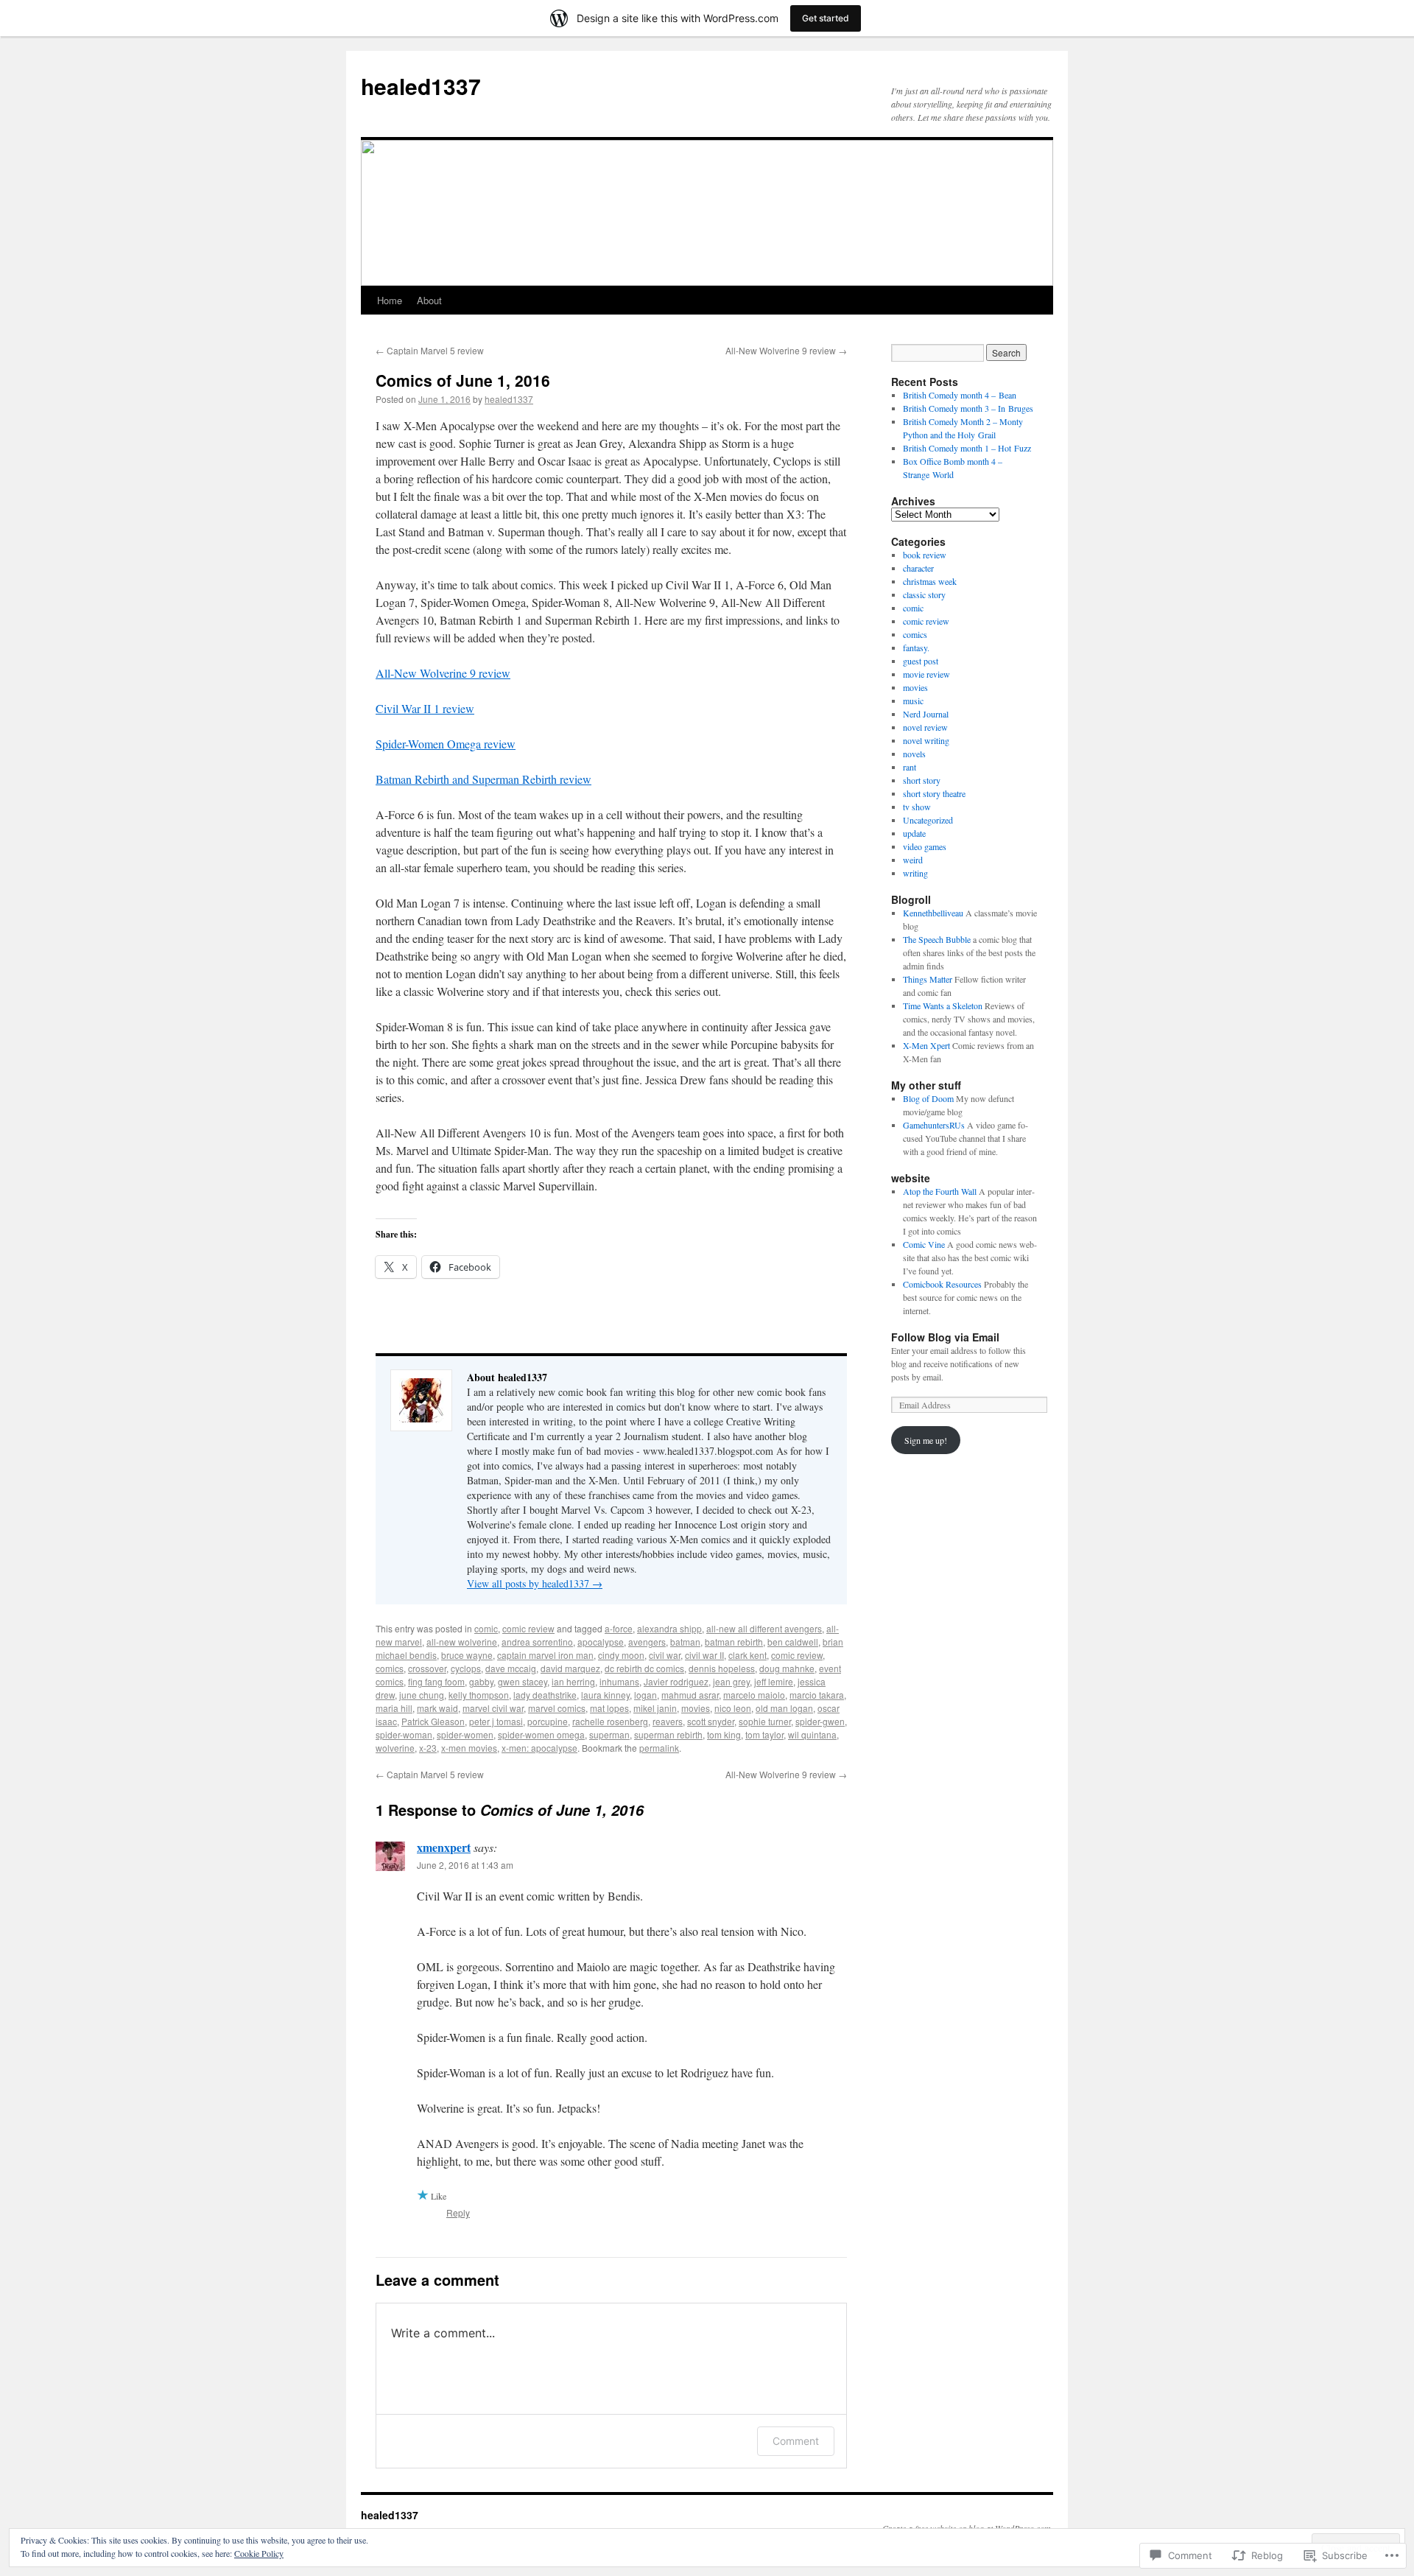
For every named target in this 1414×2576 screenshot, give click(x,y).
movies (696, 1708)
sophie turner (765, 1721)
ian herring (573, 1681)
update (914, 833)
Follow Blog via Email (945, 1337)
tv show (917, 807)
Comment (796, 2441)
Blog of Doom (928, 1098)
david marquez (570, 1668)
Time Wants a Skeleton (943, 1006)
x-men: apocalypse (539, 1748)
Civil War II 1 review (425, 708)
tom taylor (764, 1734)
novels (914, 754)
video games (925, 846)
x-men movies (469, 1748)
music (913, 701)
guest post (921, 661)
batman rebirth (734, 1642)
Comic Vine (924, 1244)
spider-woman (404, 1734)
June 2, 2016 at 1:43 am (465, 1865)
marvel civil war (493, 1708)
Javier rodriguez (676, 1681)
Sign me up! (926, 1440)
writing (915, 873)
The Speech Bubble (937, 939)
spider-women (465, 1734)
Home (390, 300)
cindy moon (621, 1655)
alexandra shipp (669, 1628)
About (429, 300)
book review (925, 555)
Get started (826, 18)
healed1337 (421, 86)
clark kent (748, 1655)
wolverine (395, 1748)
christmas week (930, 581)
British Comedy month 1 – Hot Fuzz (967, 448)
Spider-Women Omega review (446, 744)
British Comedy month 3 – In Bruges (968, 408)
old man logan (784, 1708)
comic (486, 1628)
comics (390, 1668)
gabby (481, 1681)
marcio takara (817, 1695)
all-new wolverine (462, 1642)
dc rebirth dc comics (644, 1668)
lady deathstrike (545, 1695)
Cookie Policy (259, 2553)
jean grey (731, 1681)
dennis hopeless (722, 1668)
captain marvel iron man (545, 1655)
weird (913, 860)
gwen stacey (523, 1681)
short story (922, 780)
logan (646, 1695)
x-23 (428, 1748)
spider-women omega (541, 1734)
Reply (458, 2212)
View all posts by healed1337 (535, 1583)
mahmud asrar (690, 1695)
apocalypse (601, 1642)
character (918, 568)
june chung (422, 1695)
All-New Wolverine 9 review (786, 350)
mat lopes (609, 1708)
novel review (925, 727)
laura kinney (605, 1695)
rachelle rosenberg (610, 1721)
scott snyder (711, 1721)
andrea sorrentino (537, 1642)
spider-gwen (820, 1721)
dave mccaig (511, 1668)
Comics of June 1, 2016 (463, 380)
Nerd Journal (926, 714)
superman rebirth (668, 1734)
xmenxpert (444, 1847)
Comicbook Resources (942, 1284)
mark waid (437, 1708)
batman (685, 1642)
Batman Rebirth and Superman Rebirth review (483, 779)
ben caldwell (793, 1642)
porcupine (548, 1721)
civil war (665, 1655)
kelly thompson (479, 1695)
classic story (924, 594)
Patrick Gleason (433, 1721)
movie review (926, 674)
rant (910, 767)
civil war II (704, 1655)
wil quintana (812, 1734)
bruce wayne (467, 1655)
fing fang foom (436, 1681)
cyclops (466, 1668)
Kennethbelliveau (933, 913)
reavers (668, 1721)
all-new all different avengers (764, 1628)
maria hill (394, 1708)
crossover (427, 1668)
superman (609, 1734)
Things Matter (928, 979)
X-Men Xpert (926, 1045)
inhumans (619, 1681)
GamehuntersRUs (934, 1125)
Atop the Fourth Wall (940, 1191)
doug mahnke (787, 1668)
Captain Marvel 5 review (430, 350)
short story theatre (934, 793)
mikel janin (655, 1708)
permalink (659, 1748)
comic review (528, 1628)
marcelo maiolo (754, 1695)
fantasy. (916, 647)
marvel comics (557, 1708)
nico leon (733, 1708)
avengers (647, 1642)
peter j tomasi (496, 1721)
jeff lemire (774, 1681)
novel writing (926, 740)
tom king (724, 1734)
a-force (619, 1628)
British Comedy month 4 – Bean (960, 395)
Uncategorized (928, 820)
